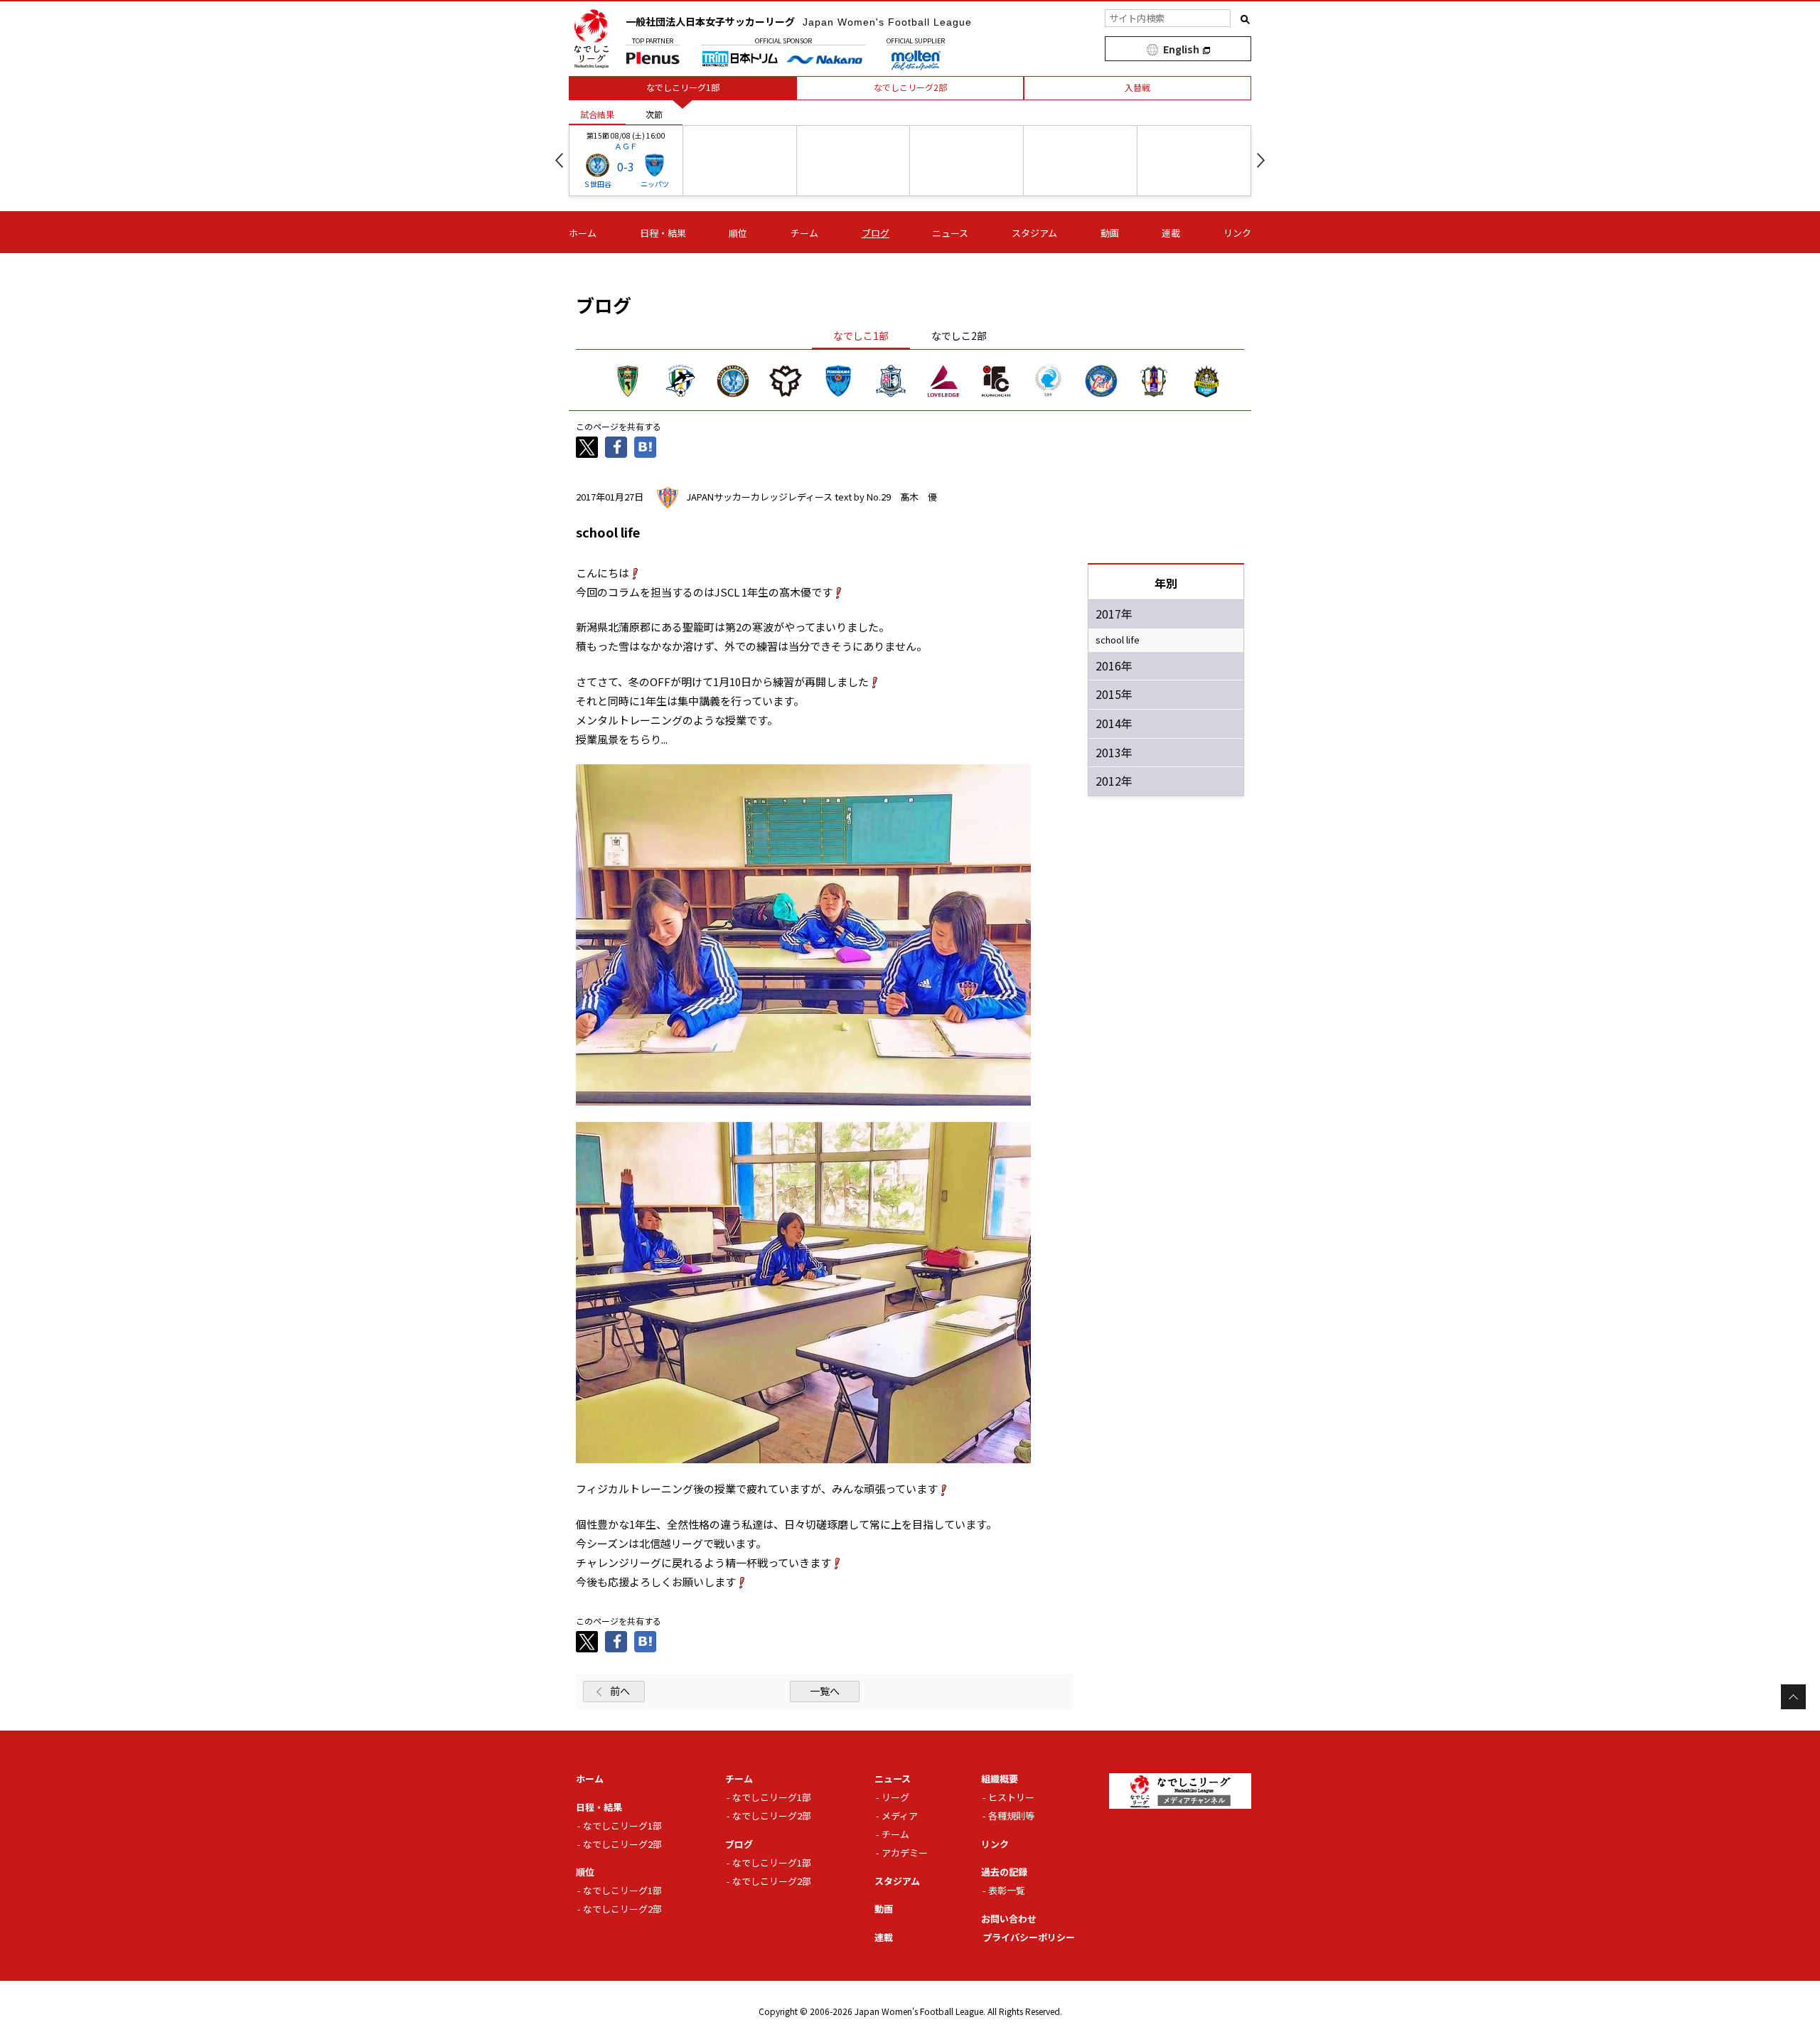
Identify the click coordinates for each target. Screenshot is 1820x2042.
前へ (620, 1691)
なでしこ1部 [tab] (861, 336)
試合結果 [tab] (597, 114)
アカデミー (905, 1853)
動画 (1110, 233)
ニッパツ (655, 184)
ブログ (876, 233)
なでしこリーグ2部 (622, 1844)
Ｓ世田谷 (597, 184)
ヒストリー (1011, 1797)
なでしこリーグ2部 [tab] (910, 87)
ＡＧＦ (626, 146)
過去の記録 (1004, 1872)
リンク (1237, 233)
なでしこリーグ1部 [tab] (683, 87)
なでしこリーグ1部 (622, 1825)
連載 (1171, 233)
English (1181, 49)
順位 (738, 233)
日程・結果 (663, 233)
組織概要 (1000, 1779)
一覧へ (825, 1691)
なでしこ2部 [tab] (959, 336)
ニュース (950, 233)
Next (1261, 160)
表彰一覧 (1007, 1890)
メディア (900, 1816)
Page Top (1793, 1697)
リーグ (895, 1797)
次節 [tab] (654, 114)
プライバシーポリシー (1029, 1937)
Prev (559, 160)
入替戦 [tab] (1137, 87)
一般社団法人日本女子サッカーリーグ (799, 21)
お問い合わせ (1009, 1919)
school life (1118, 640)
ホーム (583, 233)
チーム (804, 233)
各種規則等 (1011, 1816)
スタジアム (1034, 233)
